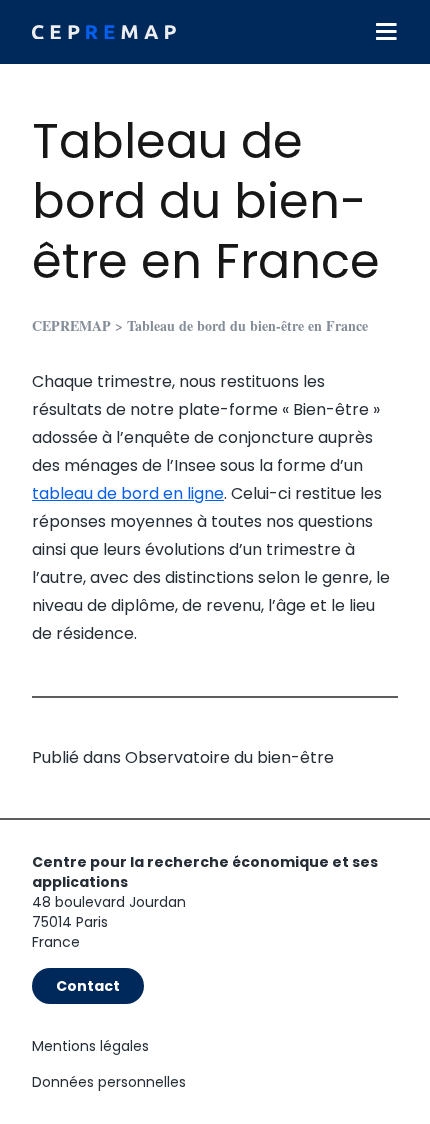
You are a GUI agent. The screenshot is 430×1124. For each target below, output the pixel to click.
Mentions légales (90, 1046)
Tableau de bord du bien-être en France (206, 201)
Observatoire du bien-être (229, 757)
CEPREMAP (71, 325)
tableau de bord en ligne (128, 493)
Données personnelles (109, 1082)
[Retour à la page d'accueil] (104, 32)
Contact (88, 986)
